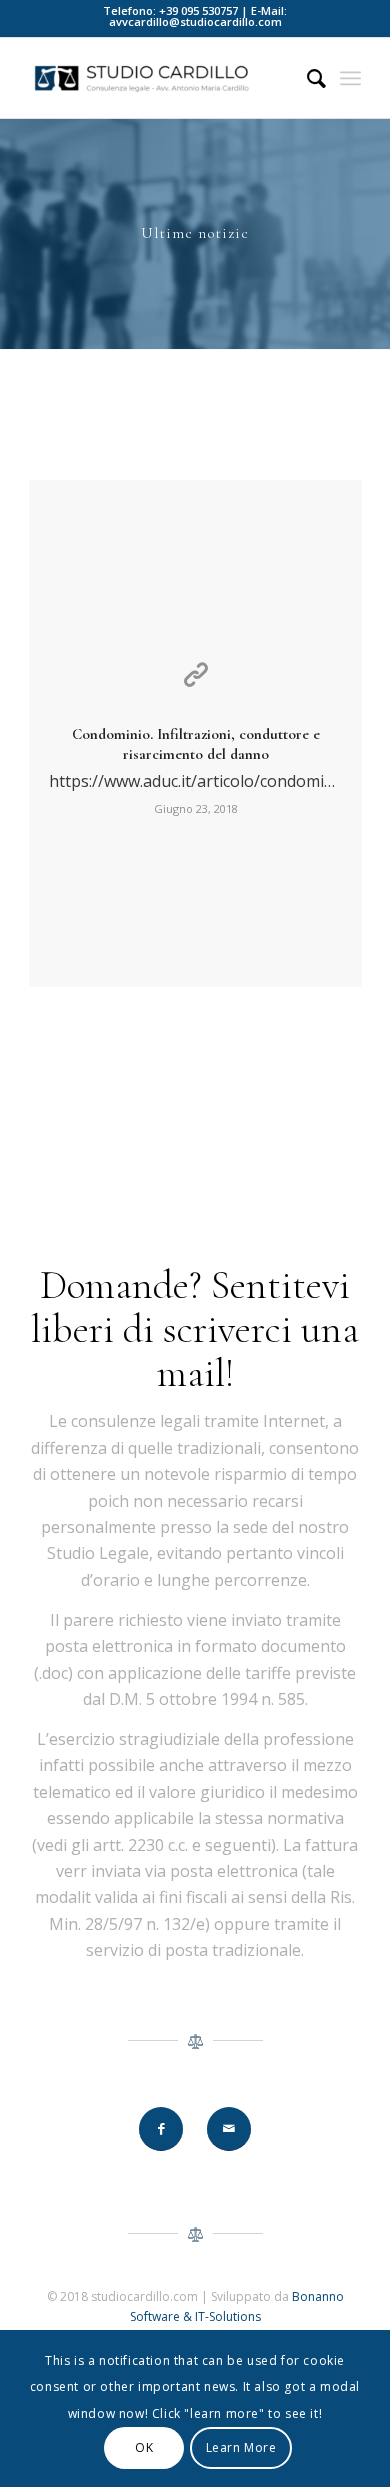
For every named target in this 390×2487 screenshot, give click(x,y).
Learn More (241, 2447)
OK (144, 2447)
